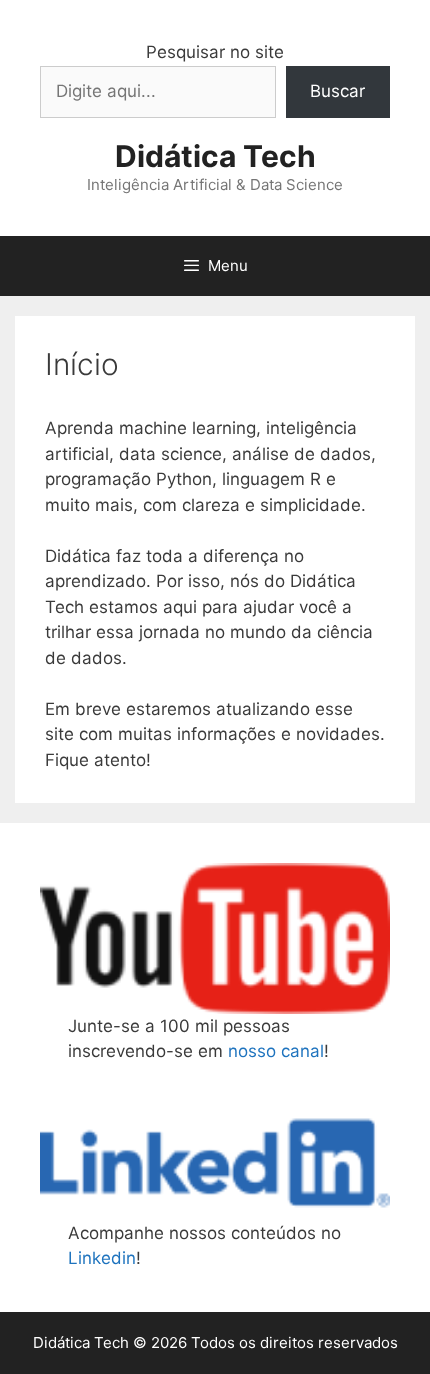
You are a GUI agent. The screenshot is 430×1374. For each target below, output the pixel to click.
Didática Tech (215, 156)
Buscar (337, 91)
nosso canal (276, 1051)
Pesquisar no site (215, 52)
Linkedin (102, 1258)
